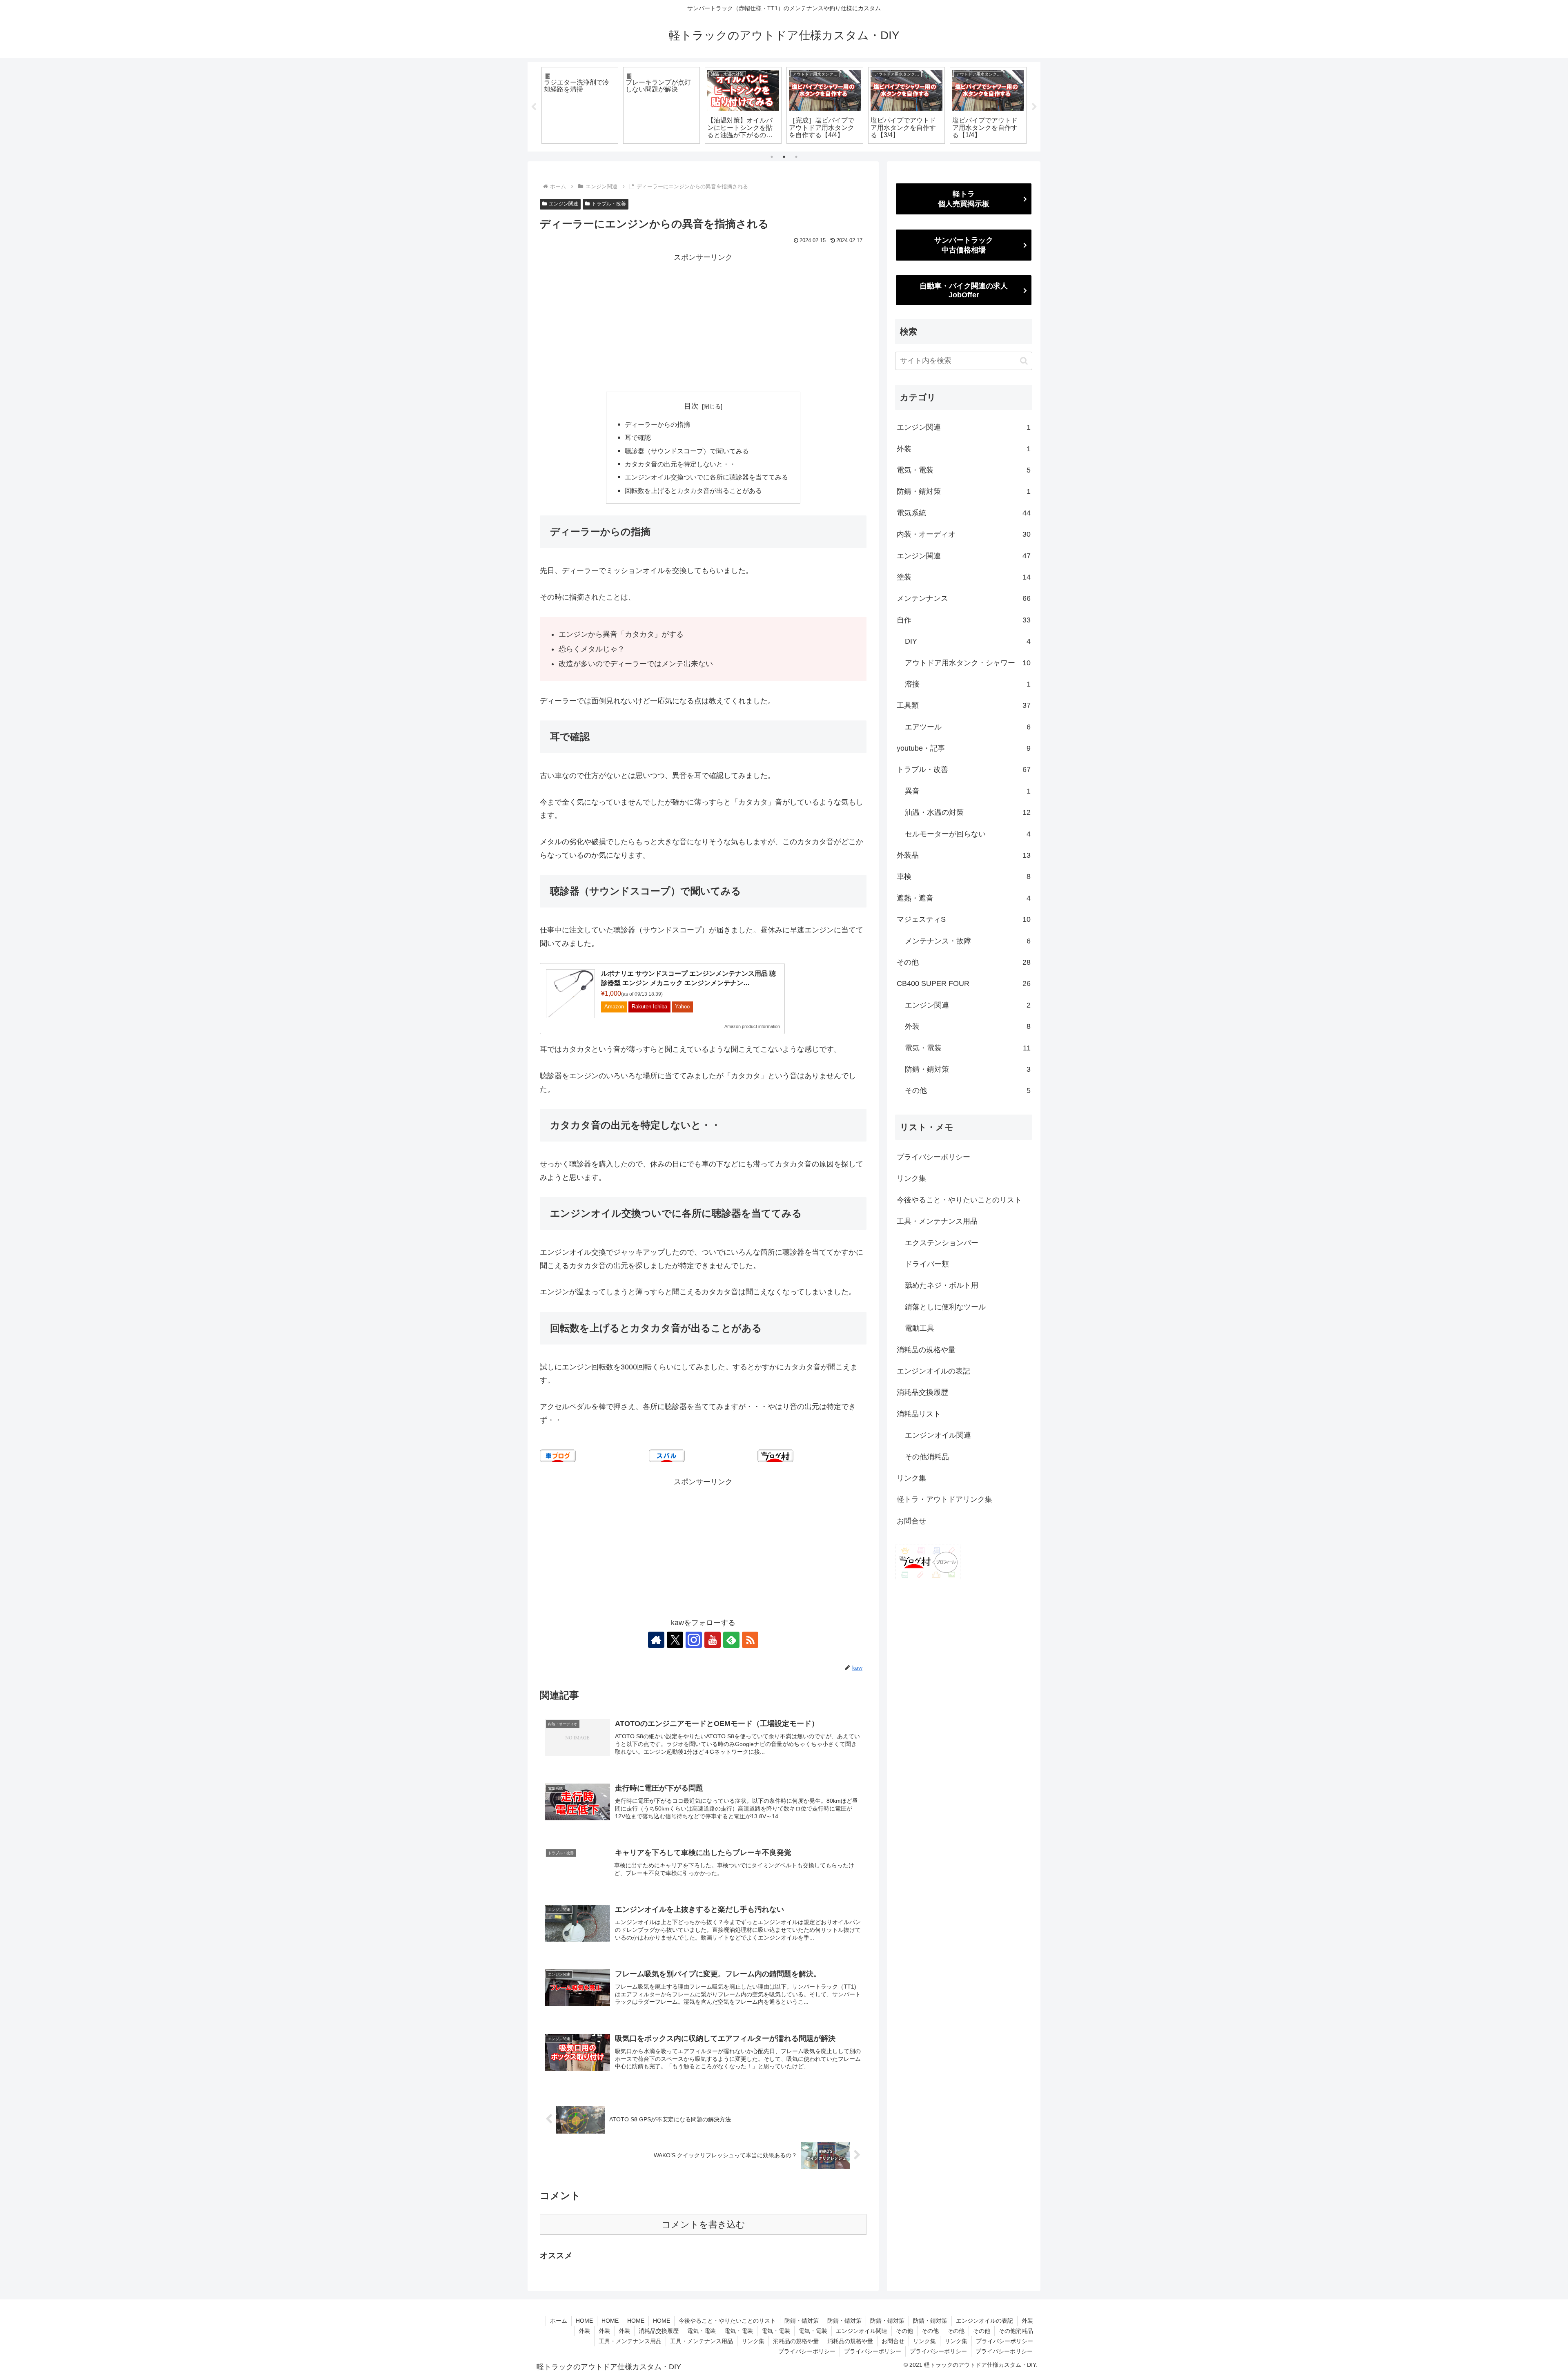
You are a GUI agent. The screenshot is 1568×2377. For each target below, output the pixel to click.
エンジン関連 (563, 204)
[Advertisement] (703, 321)
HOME (584, 2321)
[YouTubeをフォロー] (713, 1640)
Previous (534, 107)
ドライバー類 (927, 1264)
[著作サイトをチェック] (656, 1640)
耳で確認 (638, 437)
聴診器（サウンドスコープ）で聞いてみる (687, 451)
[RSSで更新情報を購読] (750, 1640)
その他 (904, 2331)
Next (1034, 107)
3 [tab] (796, 157)
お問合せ (911, 1521)
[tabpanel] (580, 105)
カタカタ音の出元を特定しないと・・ (680, 464)
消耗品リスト (919, 1414)
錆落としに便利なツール (945, 1307)
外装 (1027, 2321)
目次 (691, 406)
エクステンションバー (942, 1243)
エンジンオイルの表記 (933, 1371)
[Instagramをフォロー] (694, 1640)
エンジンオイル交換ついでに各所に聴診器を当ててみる (706, 477)
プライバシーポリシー (933, 1157)
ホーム (559, 2321)
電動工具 (920, 1328)
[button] (1024, 361)
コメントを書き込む (703, 2224)
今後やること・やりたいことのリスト (959, 1200)
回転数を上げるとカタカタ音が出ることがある (693, 491)
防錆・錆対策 (802, 2321)
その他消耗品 (927, 1457)
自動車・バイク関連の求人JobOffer (964, 290)
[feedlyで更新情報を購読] (731, 1640)
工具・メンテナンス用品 (937, 1221)
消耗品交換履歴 (922, 1392)
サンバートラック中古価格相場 (964, 245)
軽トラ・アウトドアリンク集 (944, 1499)
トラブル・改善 (609, 204)
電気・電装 (702, 2331)
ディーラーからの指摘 (657, 424)
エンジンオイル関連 (938, 1435)
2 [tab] (784, 157)
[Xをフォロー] (675, 1640)
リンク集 (911, 1178)
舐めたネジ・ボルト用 (942, 1285)
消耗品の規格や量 (926, 1350)
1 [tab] (772, 157)
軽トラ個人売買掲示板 (964, 199)
